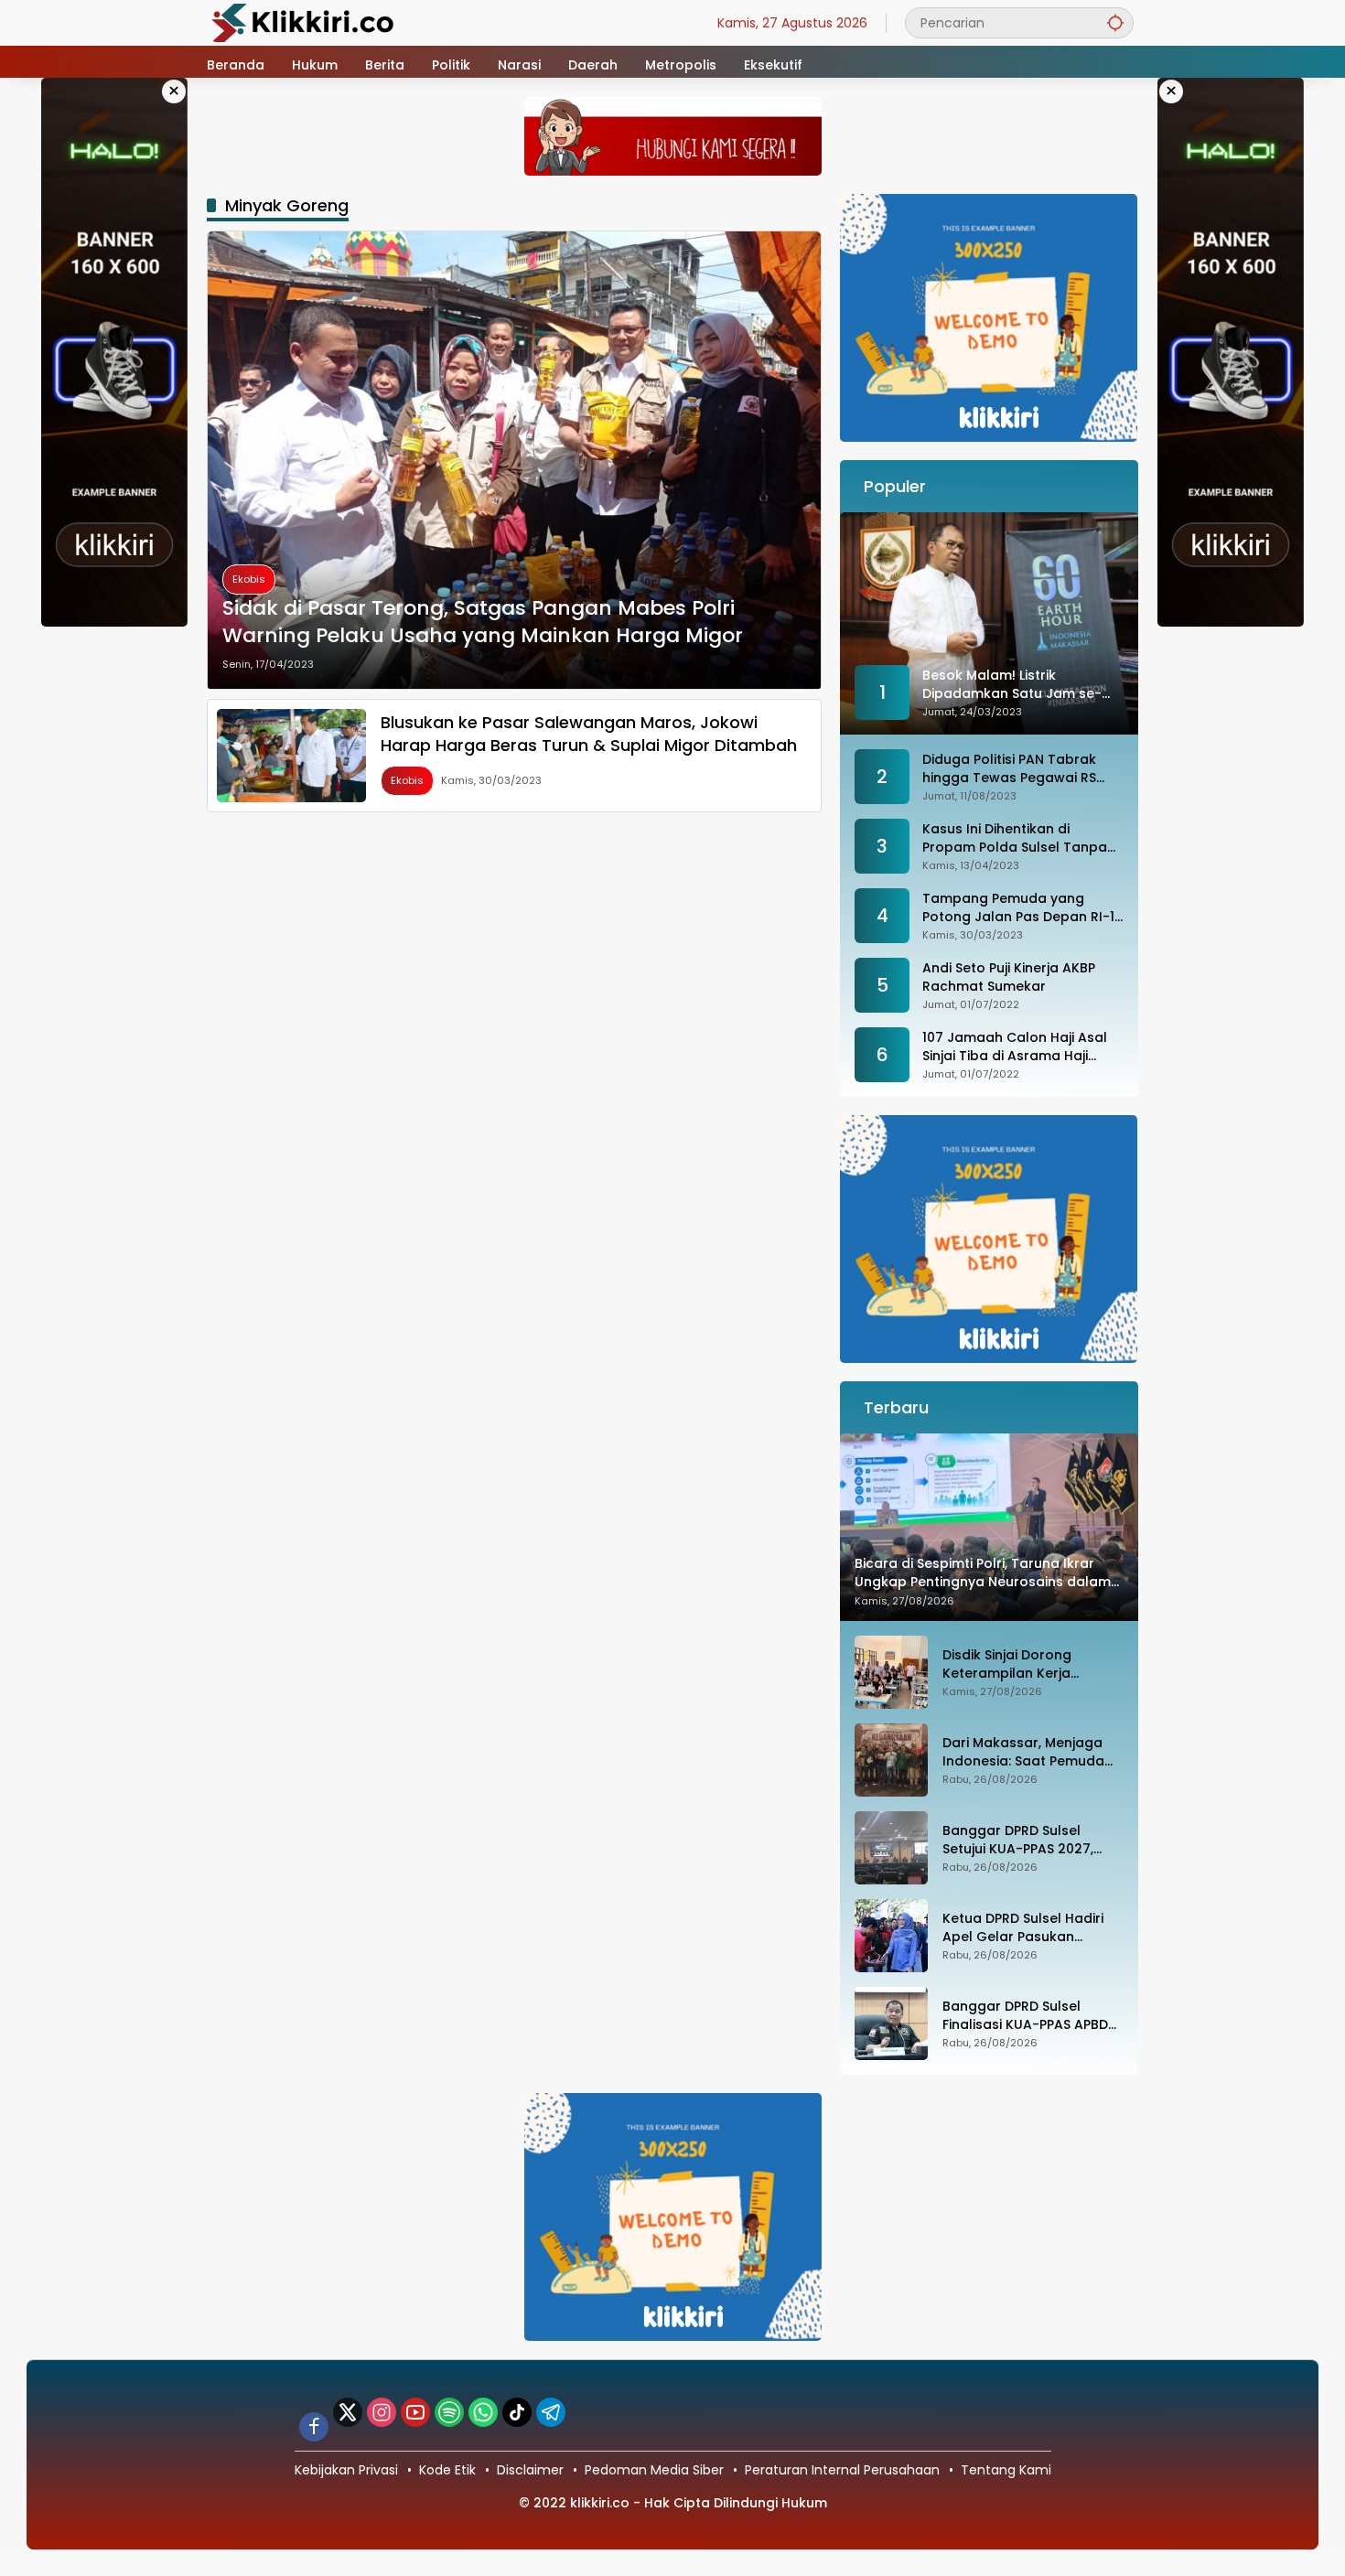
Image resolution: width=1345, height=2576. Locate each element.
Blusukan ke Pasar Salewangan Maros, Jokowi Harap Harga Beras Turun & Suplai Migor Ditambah (589, 734)
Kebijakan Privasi (346, 2470)
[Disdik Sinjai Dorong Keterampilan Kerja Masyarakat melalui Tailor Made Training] (891, 1672)
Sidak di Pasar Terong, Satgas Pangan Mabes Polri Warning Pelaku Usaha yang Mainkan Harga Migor (483, 623)
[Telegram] (551, 2412)
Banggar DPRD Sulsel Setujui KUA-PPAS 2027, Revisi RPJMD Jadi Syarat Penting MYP (1024, 1840)
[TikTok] (517, 2412)
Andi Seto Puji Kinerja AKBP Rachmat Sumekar (1009, 977)
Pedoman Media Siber (654, 2470)
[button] (1115, 22)
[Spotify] (449, 2412)
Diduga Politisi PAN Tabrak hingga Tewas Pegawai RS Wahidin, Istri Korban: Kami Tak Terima (1011, 769)
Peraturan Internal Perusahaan (842, 2470)
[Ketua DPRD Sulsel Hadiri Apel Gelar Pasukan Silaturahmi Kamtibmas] (891, 1936)
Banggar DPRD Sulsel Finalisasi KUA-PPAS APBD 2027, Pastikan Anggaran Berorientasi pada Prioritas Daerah (1032, 2016)
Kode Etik (447, 2470)
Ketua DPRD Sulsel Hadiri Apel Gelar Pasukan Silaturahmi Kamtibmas (1023, 1928)
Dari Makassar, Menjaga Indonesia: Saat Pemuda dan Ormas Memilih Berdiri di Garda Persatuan (1030, 1752)
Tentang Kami (1006, 2470)
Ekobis (249, 579)
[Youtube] (415, 2412)
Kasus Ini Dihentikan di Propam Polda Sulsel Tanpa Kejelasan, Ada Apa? (1015, 838)
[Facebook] (314, 2427)
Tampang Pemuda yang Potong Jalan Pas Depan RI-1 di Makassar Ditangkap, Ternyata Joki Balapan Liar (1018, 908)
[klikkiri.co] (303, 22)
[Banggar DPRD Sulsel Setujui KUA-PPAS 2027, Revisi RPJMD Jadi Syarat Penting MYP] (891, 1848)
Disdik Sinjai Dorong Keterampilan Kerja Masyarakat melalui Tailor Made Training (1030, 1664)
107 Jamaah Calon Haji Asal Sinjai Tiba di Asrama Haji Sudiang (1015, 1047)
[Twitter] (348, 2412)
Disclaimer (530, 2470)
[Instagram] (382, 2412)
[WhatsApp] (483, 2412)
